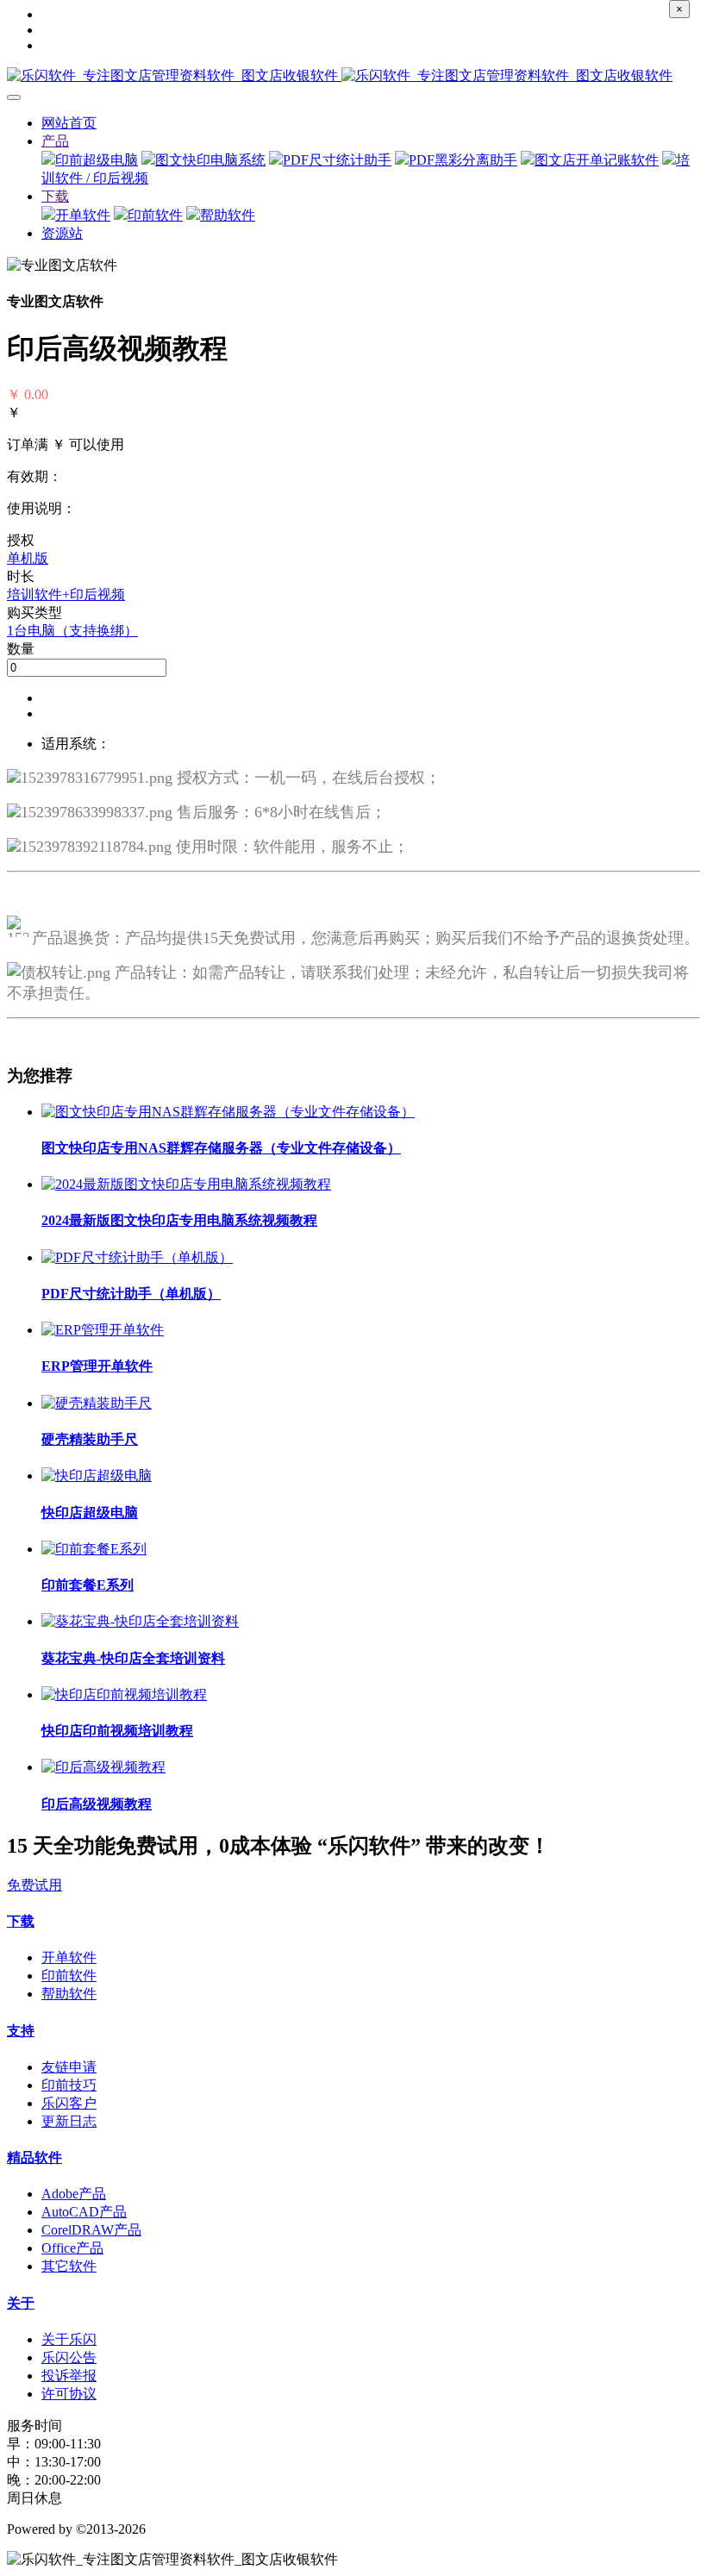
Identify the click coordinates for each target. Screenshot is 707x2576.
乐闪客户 (69, 2103)
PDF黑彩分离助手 (463, 160)
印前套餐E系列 (88, 1585)
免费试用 (34, 1885)
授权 (21, 540)
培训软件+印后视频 (66, 594)
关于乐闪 (69, 2339)
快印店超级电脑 (90, 1513)
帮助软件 (228, 215)
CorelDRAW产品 (91, 2230)
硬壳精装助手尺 (90, 1439)
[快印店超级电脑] (97, 1476)
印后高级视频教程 (97, 1804)
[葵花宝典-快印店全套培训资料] (140, 1621)
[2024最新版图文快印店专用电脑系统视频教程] (186, 1184)
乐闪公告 (69, 2357)
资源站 (62, 233)
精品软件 (34, 2157)
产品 (55, 141)
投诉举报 (69, 2376)
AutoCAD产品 (84, 2212)
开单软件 (83, 215)
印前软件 (155, 215)
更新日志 (69, 2121)
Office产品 (72, 2248)
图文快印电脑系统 (210, 160)
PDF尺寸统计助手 (337, 160)
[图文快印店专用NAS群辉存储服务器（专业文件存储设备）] (228, 1112)
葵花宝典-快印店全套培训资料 (133, 1658)
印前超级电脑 (97, 160)
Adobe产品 (74, 2194)
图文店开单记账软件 (597, 160)
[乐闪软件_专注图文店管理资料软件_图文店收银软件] (353, 76)
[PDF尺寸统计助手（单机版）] (137, 1257)
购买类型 (34, 613)
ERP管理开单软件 (97, 1366)
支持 (21, 2031)
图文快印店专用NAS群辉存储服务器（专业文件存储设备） (221, 1148)
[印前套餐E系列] (94, 1549)
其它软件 (69, 2266)
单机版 (28, 558)
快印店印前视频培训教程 (117, 1731)
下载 (55, 196)
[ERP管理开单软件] (103, 1330)
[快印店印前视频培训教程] (124, 1694)
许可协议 (69, 2394)
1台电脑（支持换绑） (72, 631)
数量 (21, 649)
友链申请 (69, 2067)
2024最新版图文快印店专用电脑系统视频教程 (179, 1220)
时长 (21, 576)
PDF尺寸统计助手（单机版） (131, 1294)
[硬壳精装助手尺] (97, 1403)
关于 (21, 2303)
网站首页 (69, 123)
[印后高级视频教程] (103, 1767)
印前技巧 (69, 2085)
